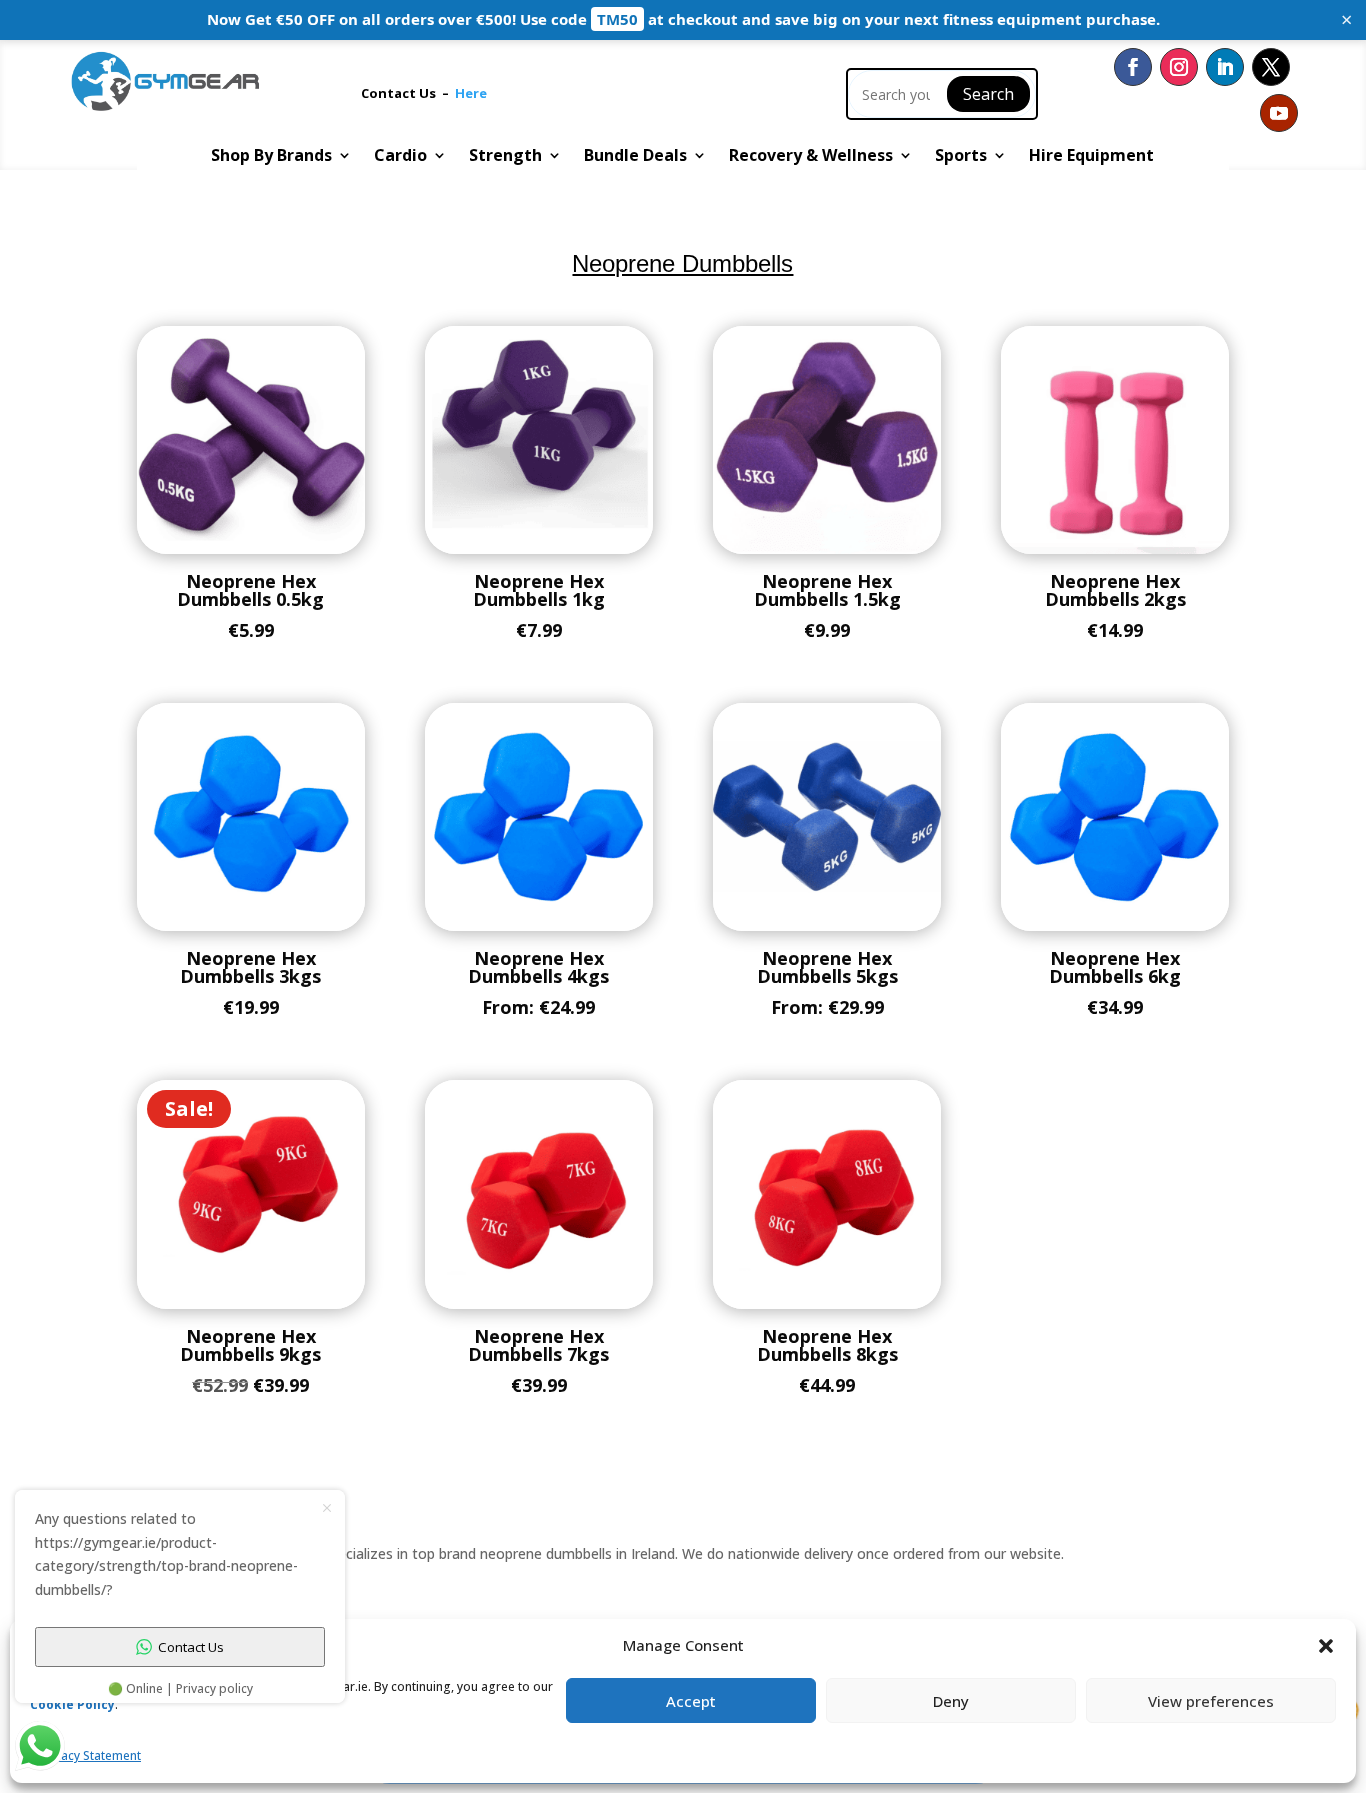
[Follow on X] (1271, 67)
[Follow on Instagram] (1179, 67)
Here (471, 93)
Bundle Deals (635, 157)
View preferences (1211, 1701)
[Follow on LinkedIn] (1225, 67)
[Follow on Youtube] (1279, 113)
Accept (691, 1701)
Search (988, 94)
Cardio (400, 157)
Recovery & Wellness (811, 157)
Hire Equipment (1091, 157)
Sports (961, 157)
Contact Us (401, 93)
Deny (951, 1701)
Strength (505, 157)
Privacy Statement (90, 1755)
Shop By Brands (271, 157)
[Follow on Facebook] (1133, 67)
